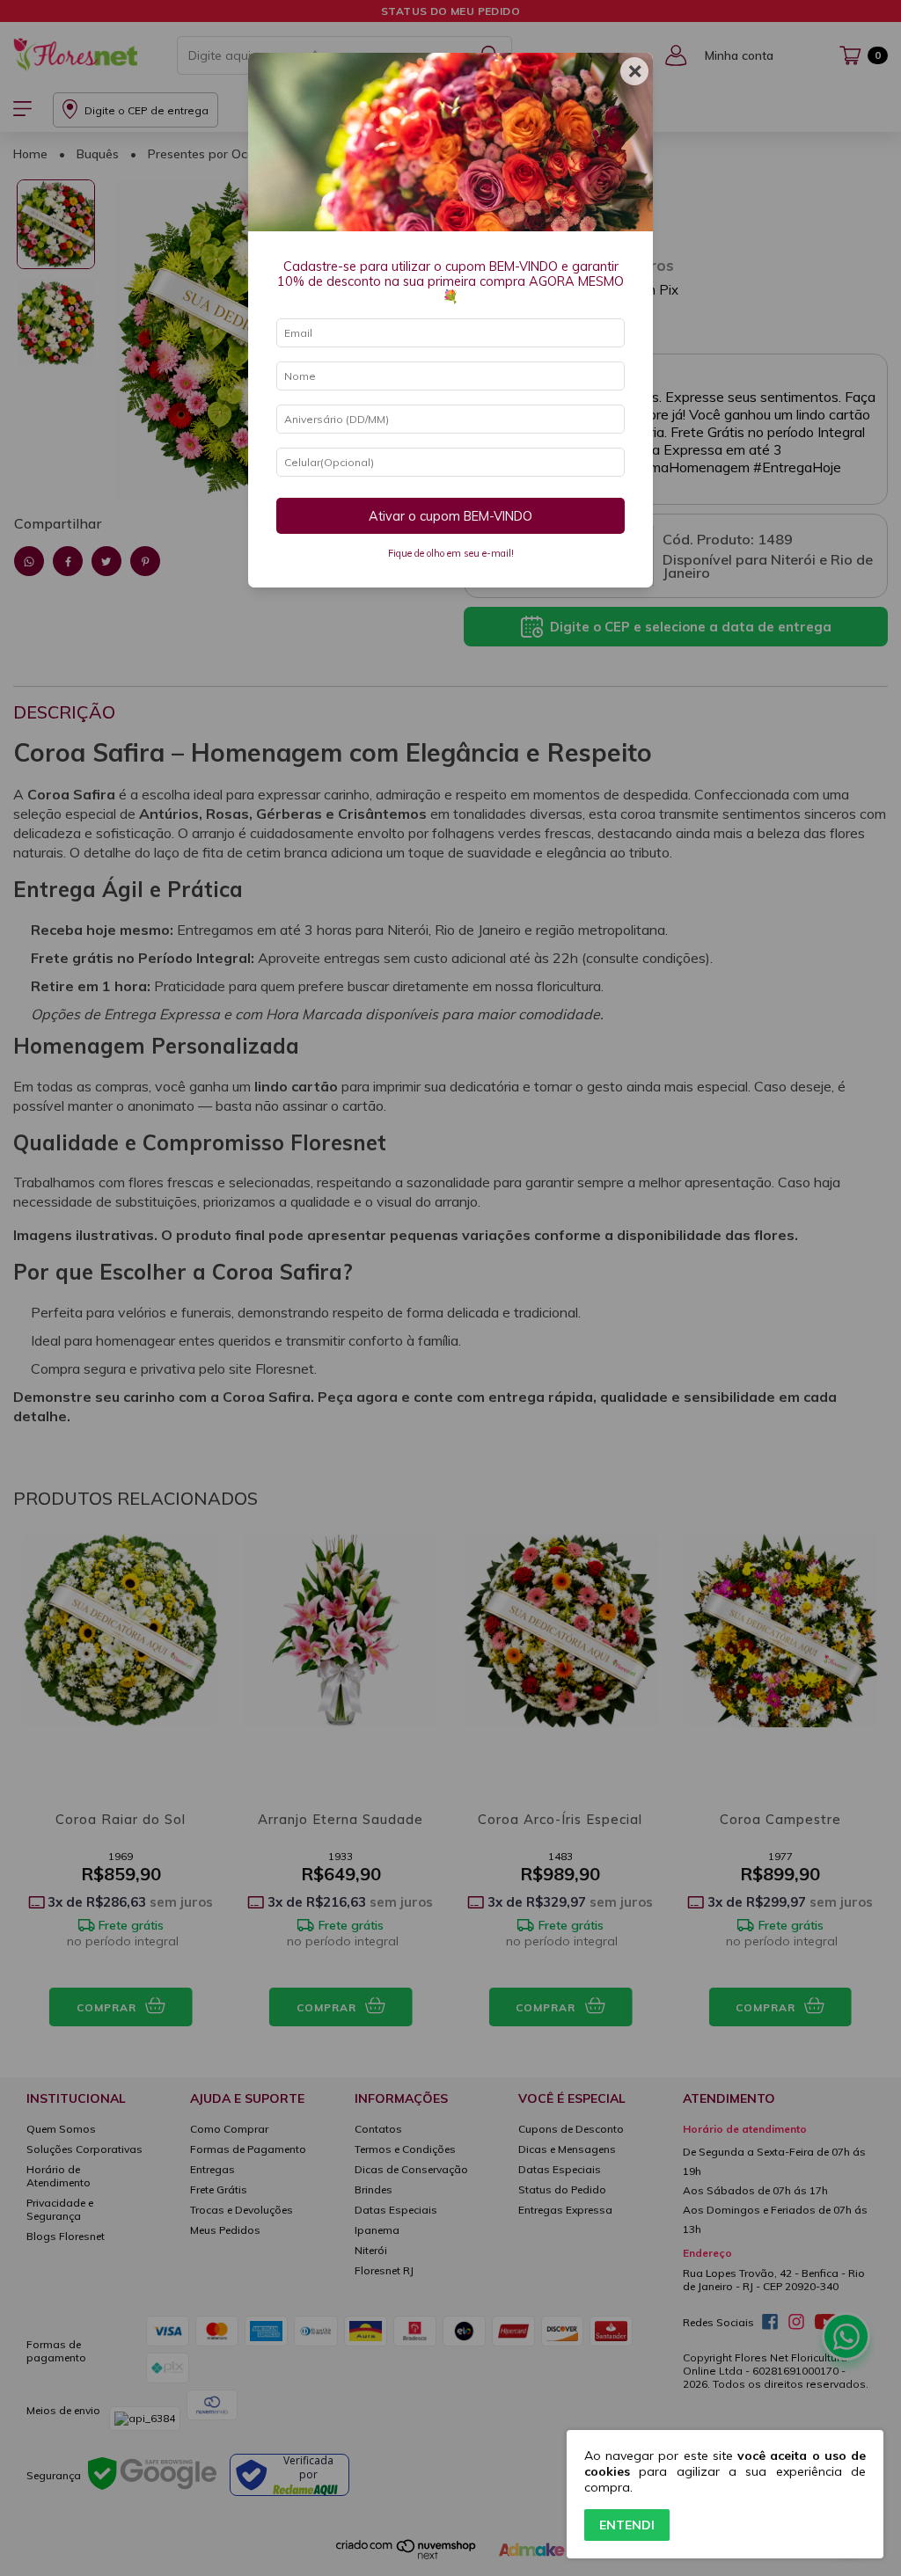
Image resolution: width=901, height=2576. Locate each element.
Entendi (627, 2525)
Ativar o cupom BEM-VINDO (450, 516)
